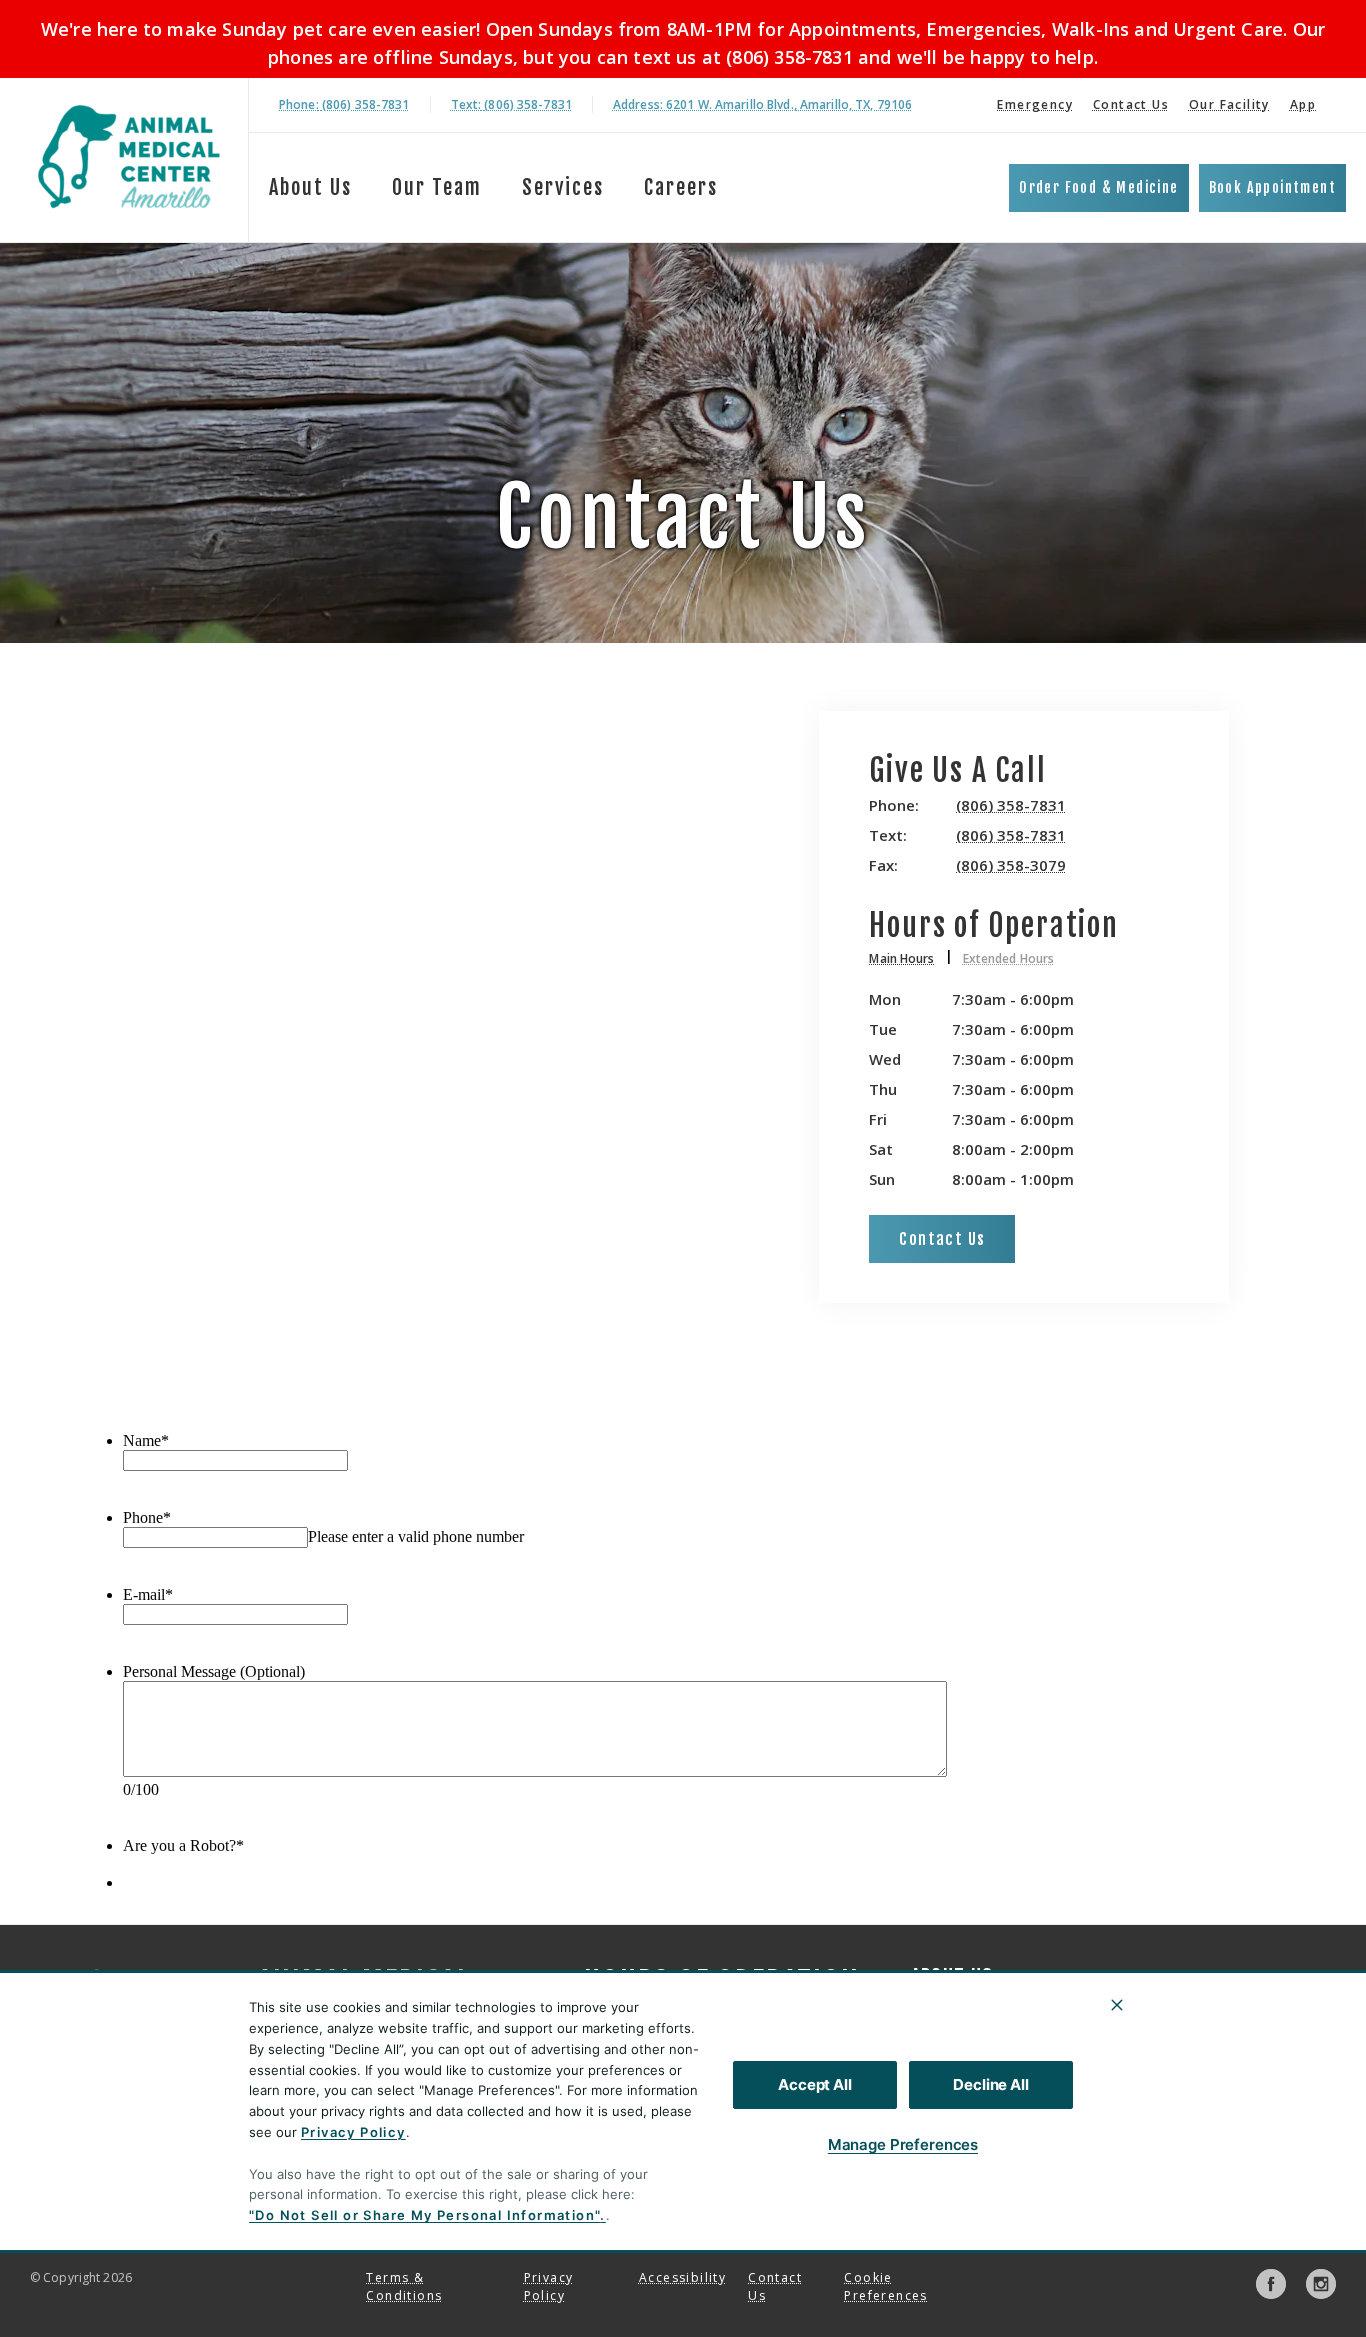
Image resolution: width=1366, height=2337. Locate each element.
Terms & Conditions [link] (404, 2286)
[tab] (910, 961)
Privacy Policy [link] (549, 2286)
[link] (129, 156)
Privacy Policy (353, 2132)
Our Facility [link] (1229, 104)
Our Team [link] (437, 187)
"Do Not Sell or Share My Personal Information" (424, 2215)
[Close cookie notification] (1117, 2005)
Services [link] (563, 187)
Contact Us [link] (1131, 104)
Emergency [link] (1035, 104)
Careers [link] (681, 187)
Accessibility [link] (682, 2277)
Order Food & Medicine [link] (1098, 187)
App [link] (1303, 104)
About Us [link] (310, 187)
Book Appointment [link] (1272, 187)
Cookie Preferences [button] (885, 2286)
